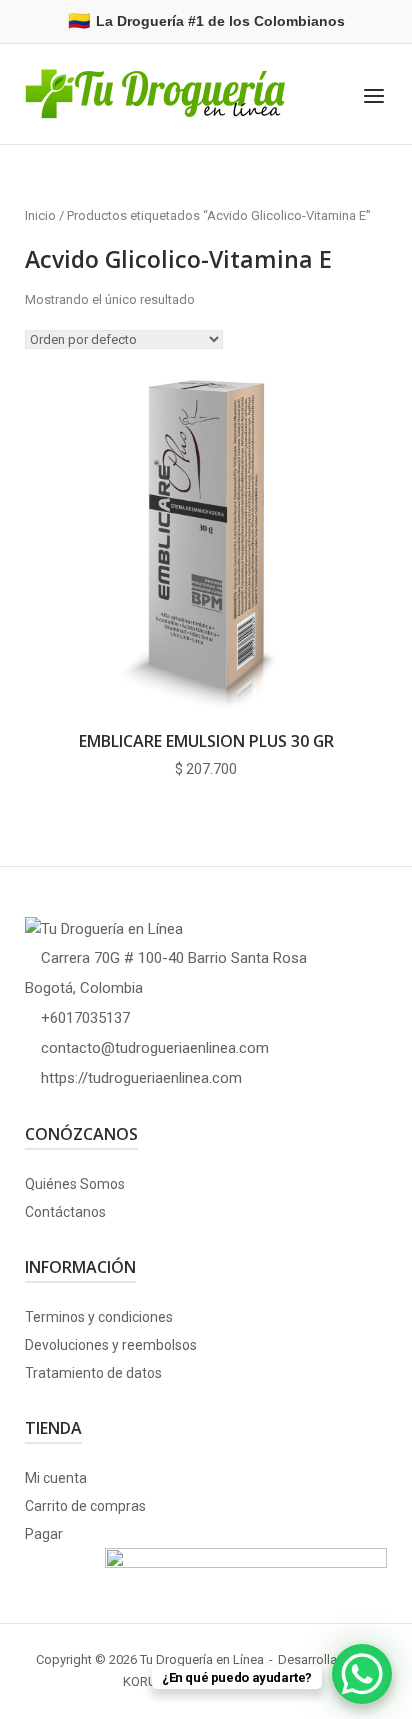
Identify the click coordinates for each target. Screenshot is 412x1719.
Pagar (44, 1534)
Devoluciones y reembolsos (111, 1345)
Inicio (40, 215)
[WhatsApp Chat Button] (362, 1674)
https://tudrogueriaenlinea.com (141, 1078)
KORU (140, 1681)
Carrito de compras (85, 1506)
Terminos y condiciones (99, 1317)
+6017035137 (85, 1018)
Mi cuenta (56, 1478)
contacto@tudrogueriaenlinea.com (155, 1048)
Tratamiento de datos (93, 1373)
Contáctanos (65, 1212)
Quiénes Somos (75, 1184)
